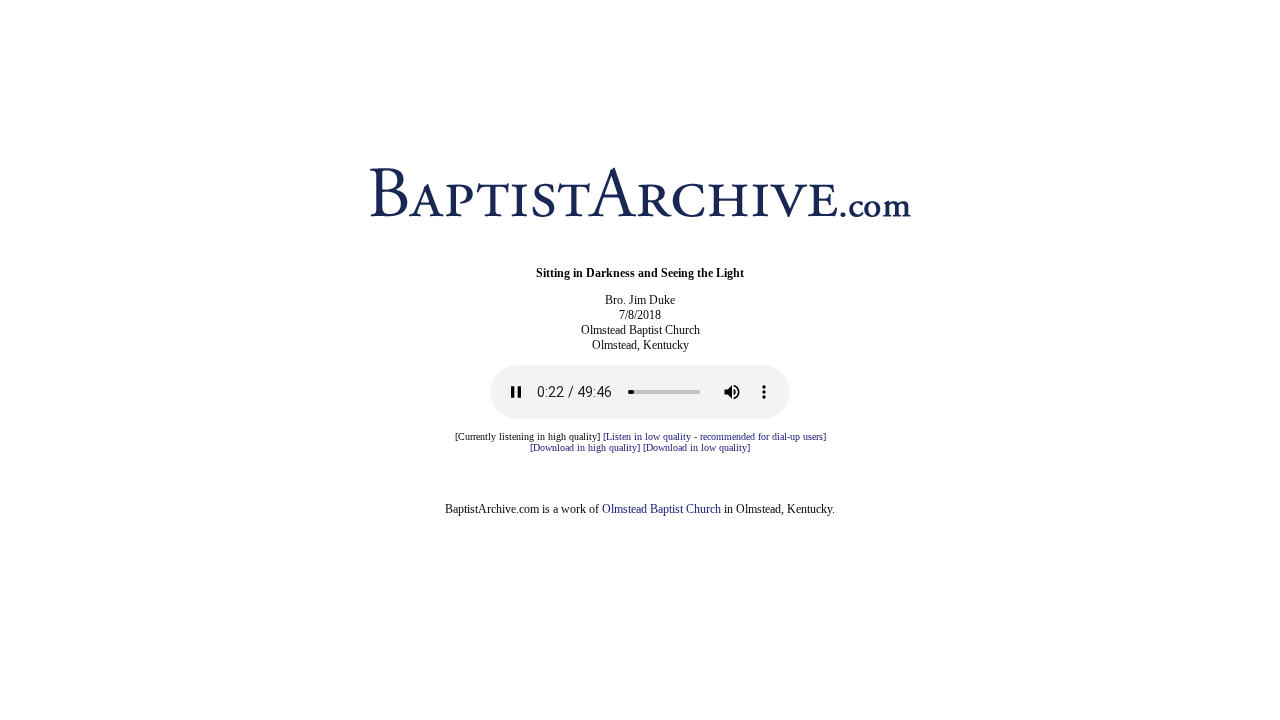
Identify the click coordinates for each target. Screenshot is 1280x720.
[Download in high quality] (585, 447)
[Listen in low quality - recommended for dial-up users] (714, 436)
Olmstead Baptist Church (661, 509)
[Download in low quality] (696, 447)
